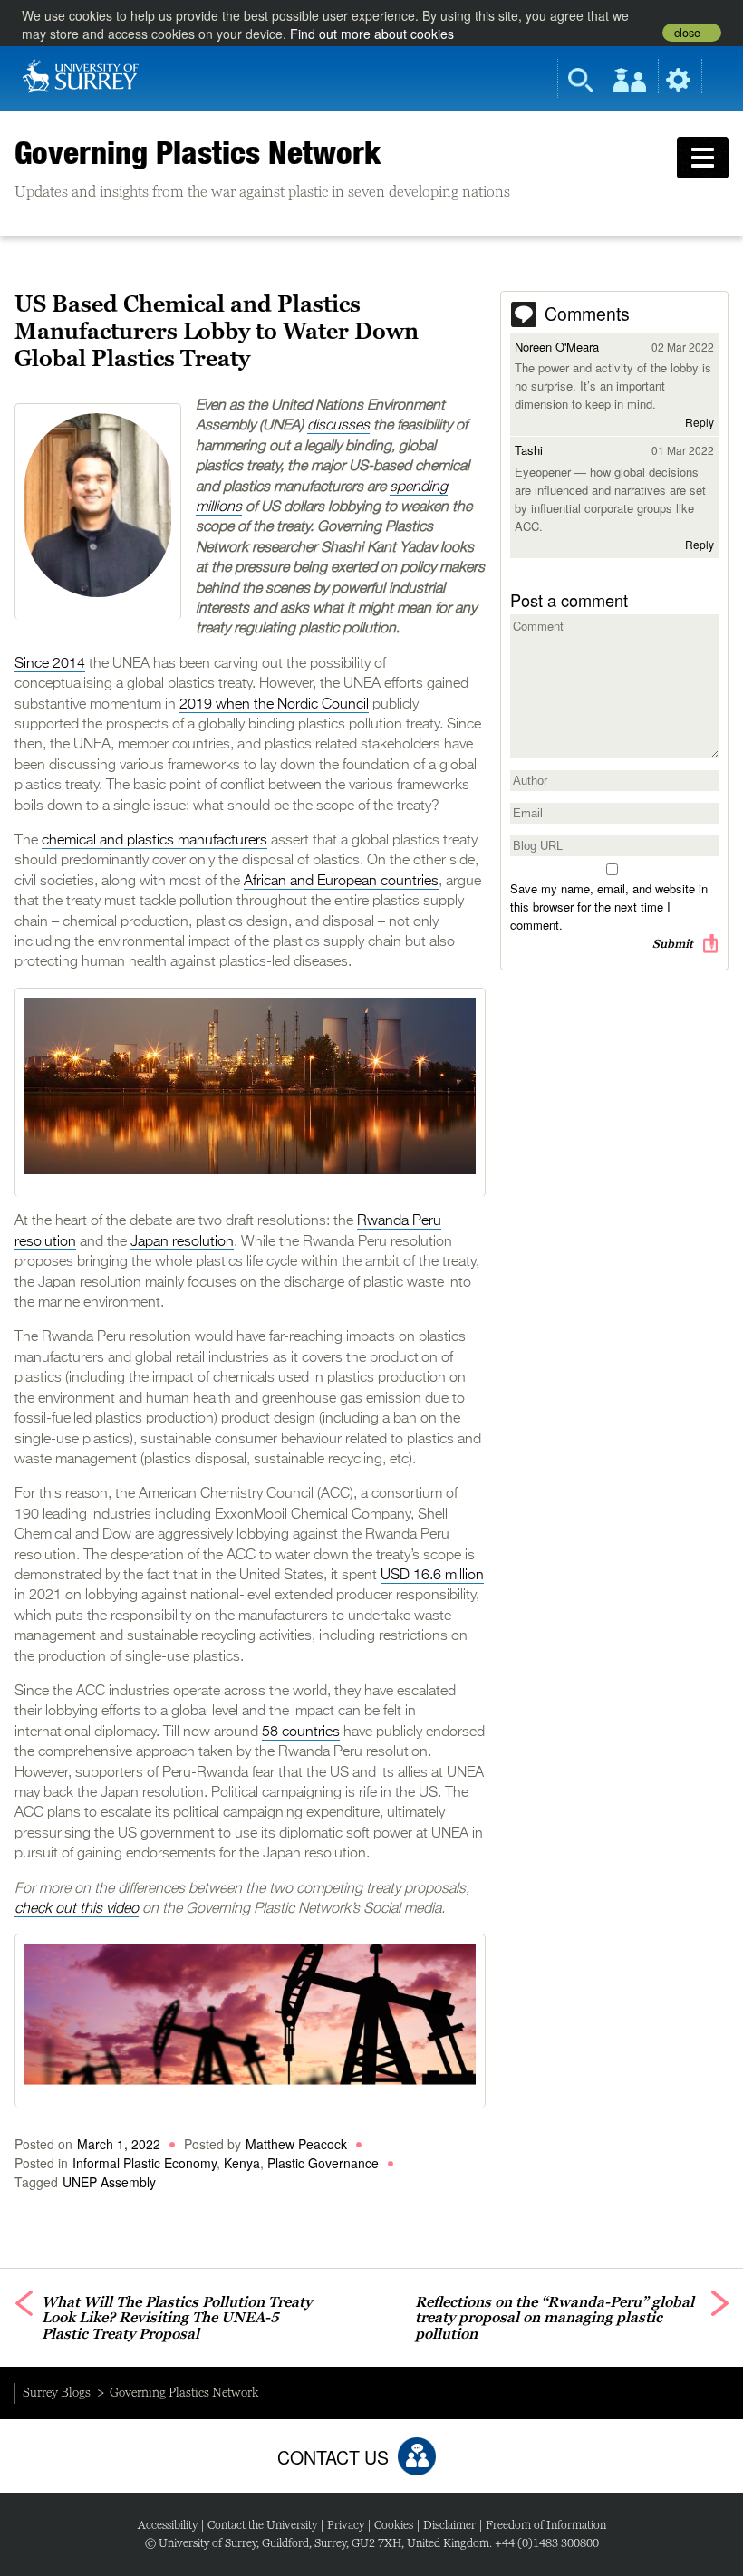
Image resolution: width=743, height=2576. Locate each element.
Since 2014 (50, 664)
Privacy (346, 2525)
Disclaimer (449, 2525)
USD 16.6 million (432, 1576)
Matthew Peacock (296, 2144)
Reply (700, 422)
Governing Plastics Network (198, 152)
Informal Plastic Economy (145, 2163)
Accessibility (168, 2525)
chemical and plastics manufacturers (154, 841)
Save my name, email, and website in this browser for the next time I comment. (609, 907)
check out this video (77, 1909)
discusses (338, 426)
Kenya (242, 2163)
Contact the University (262, 2525)
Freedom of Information (546, 2525)
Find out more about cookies (372, 34)
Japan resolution (182, 1242)
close (687, 33)
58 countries (301, 1732)
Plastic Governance (323, 2163)
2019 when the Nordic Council (274, 705)
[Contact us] (417, 2456)
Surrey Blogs (57, 2392)
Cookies (394, 2525)
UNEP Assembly (109, 2182)
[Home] (81, 74)
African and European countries (341, 882)
